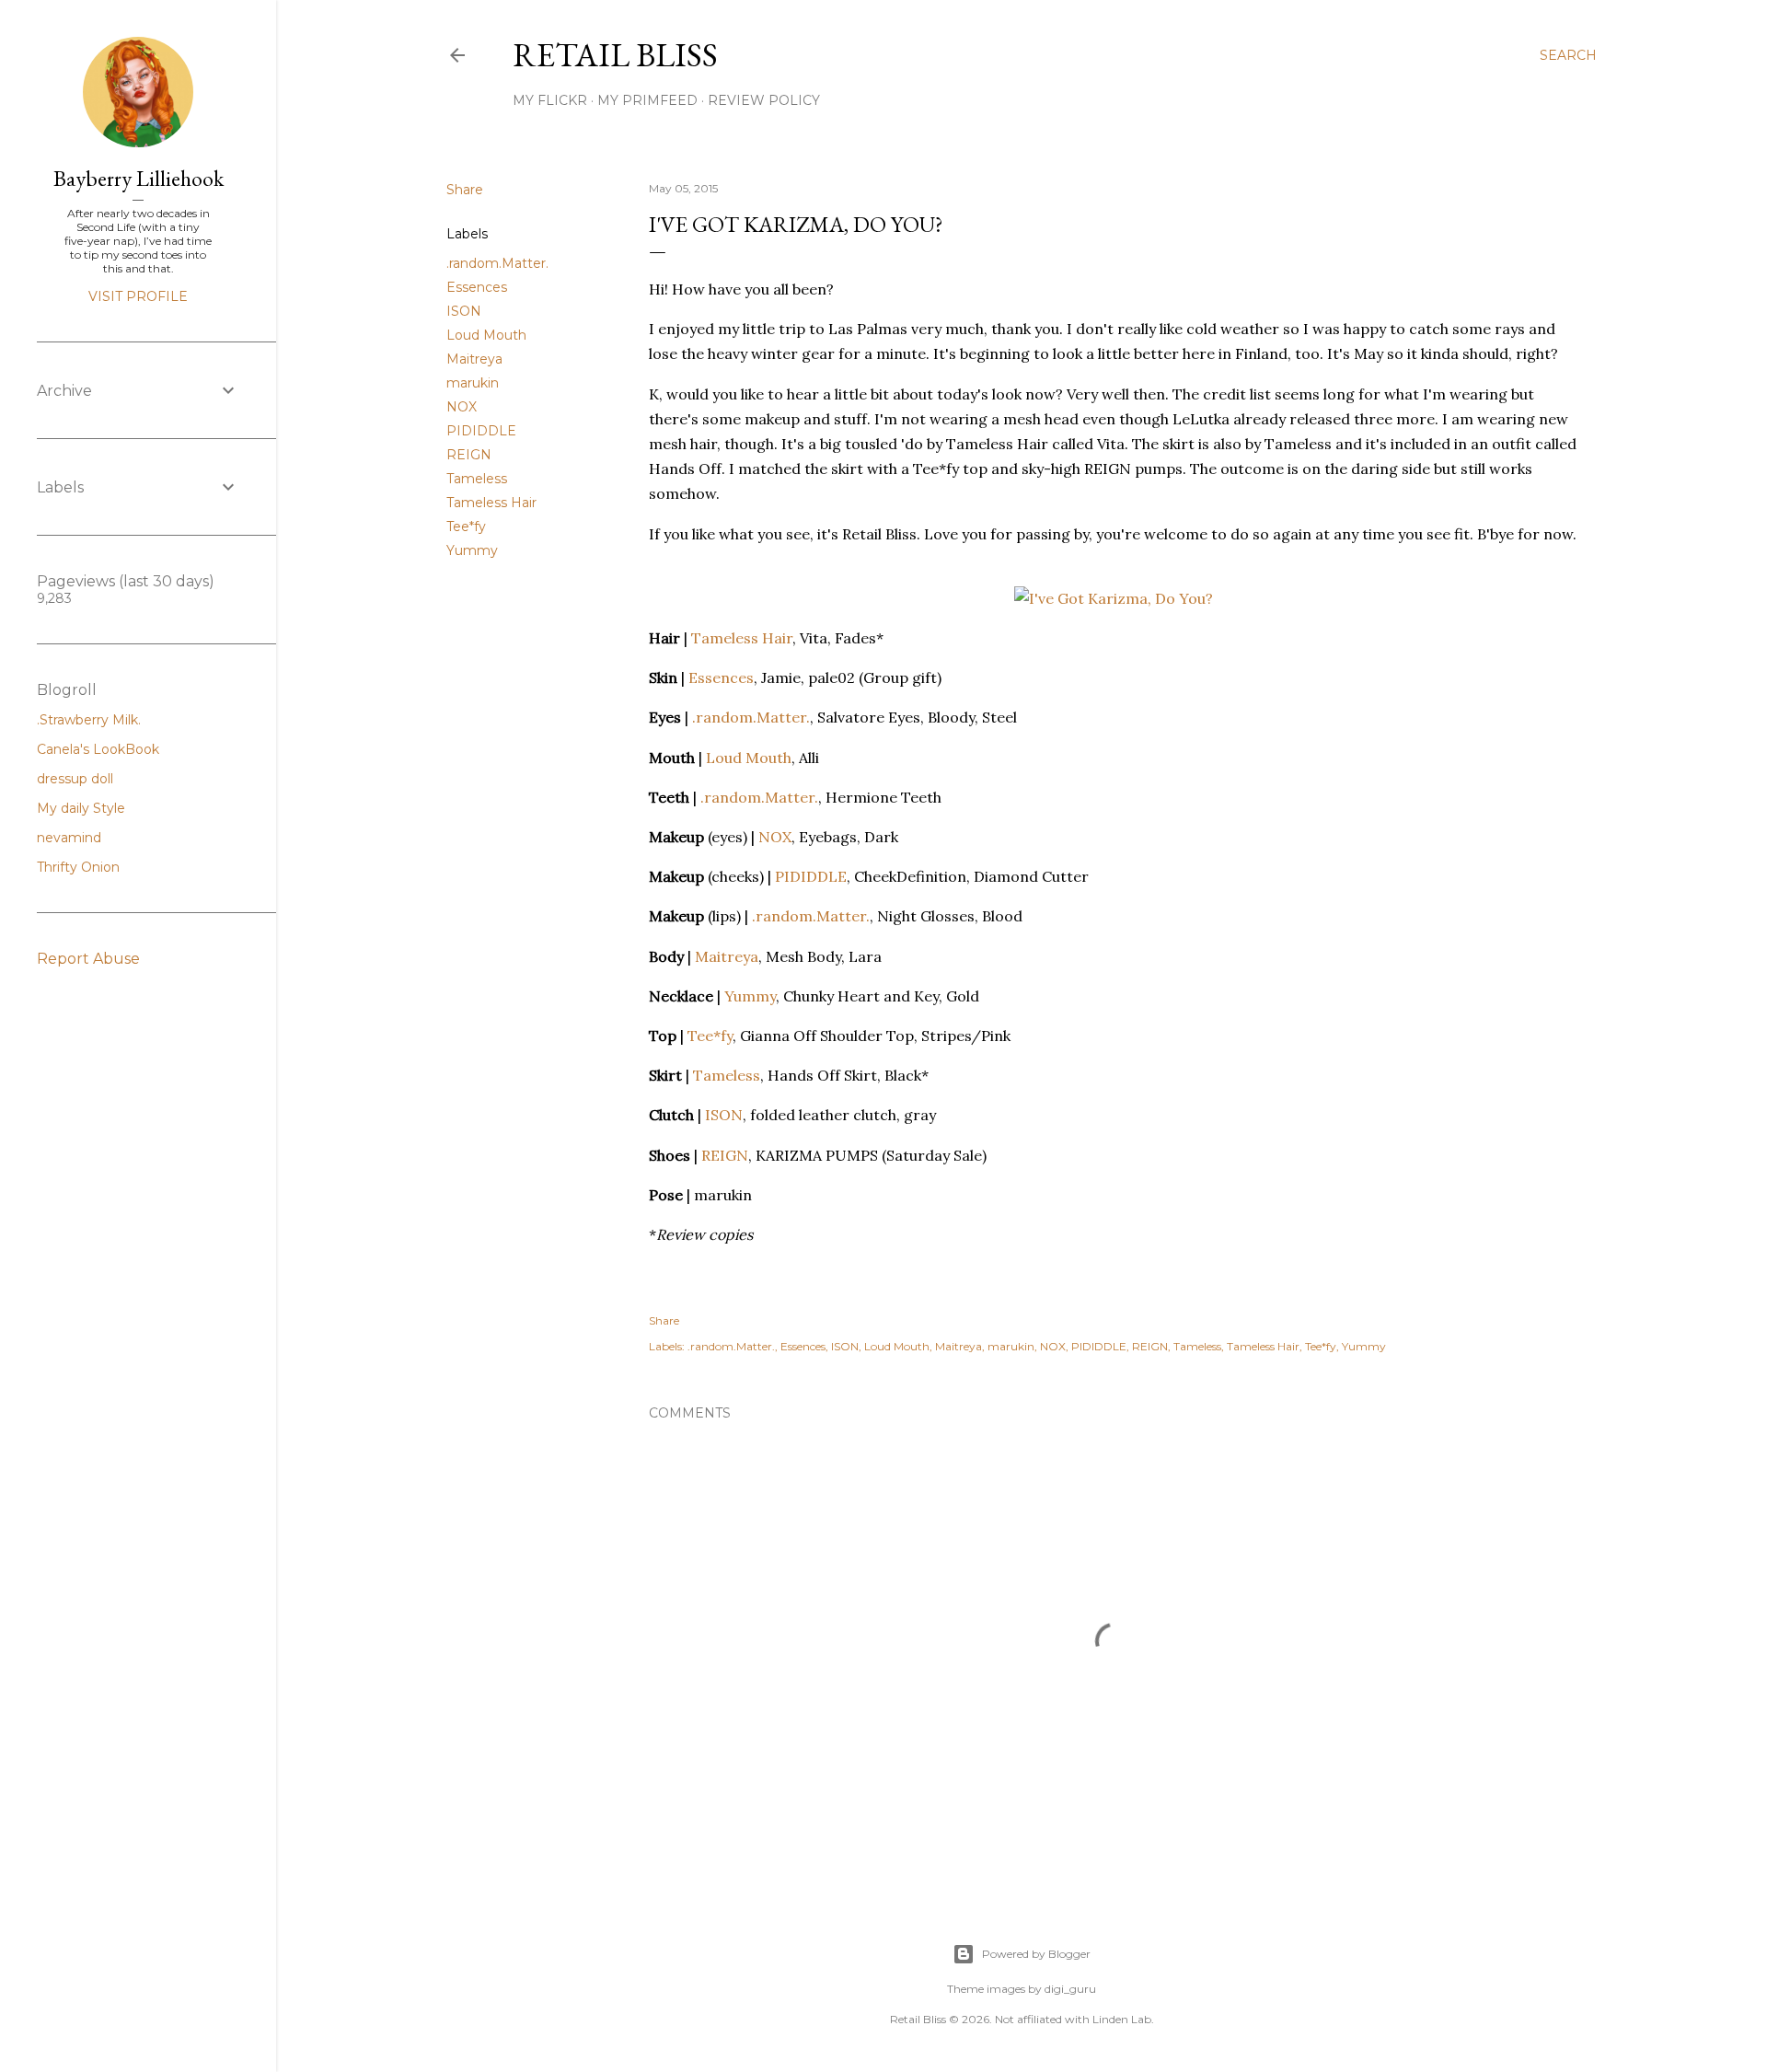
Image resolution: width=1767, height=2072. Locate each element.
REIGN (469, 455)
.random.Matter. (497, 263)
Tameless (477, 479)
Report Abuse (88, 959)
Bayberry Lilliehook (139, 178)
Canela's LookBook (98, 749)
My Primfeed (647, 100)
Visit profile (138, 296)
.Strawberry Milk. (89, 720)
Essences (477, 287)
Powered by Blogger (1036, 1954)
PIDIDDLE (481, 431)
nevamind (69, 838)
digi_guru (1070, 1989)
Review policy (764, 100)
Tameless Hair (491, 503)
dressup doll (75, 779)
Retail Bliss (615, 55)
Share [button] (465, 190)
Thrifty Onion (78, 867)
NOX (462, 407)
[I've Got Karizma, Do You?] (1114, 598)
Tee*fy (466, 527)
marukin (473, 383)
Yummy (472, 550)
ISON (464, 311)
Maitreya (474, 359)
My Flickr (550, 100)
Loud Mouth (486, 335)
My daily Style (81, 808)
